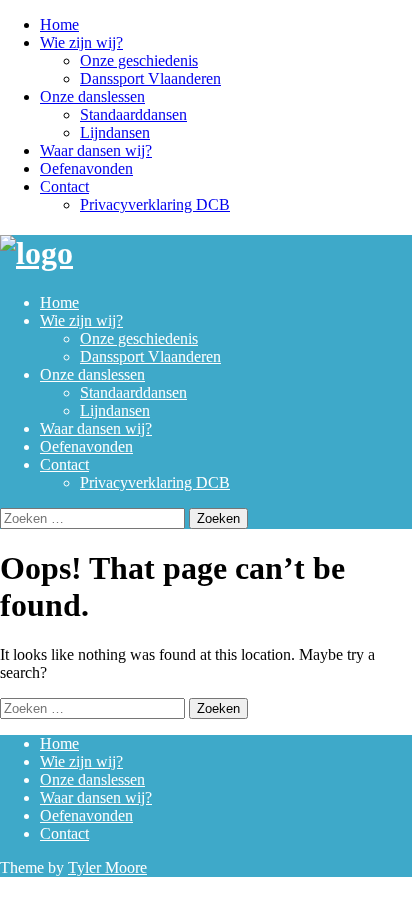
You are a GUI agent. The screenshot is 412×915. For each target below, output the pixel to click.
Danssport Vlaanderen (150, 78)
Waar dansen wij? (96, 150)
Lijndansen (115, 132)
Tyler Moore (107, 867)
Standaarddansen (133, 114)
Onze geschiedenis (139, 60)
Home (59, 24)
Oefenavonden (86, 168)
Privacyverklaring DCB (155, 204)
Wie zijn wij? (81, 42)
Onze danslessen (92, 96)
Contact (64, 186)
